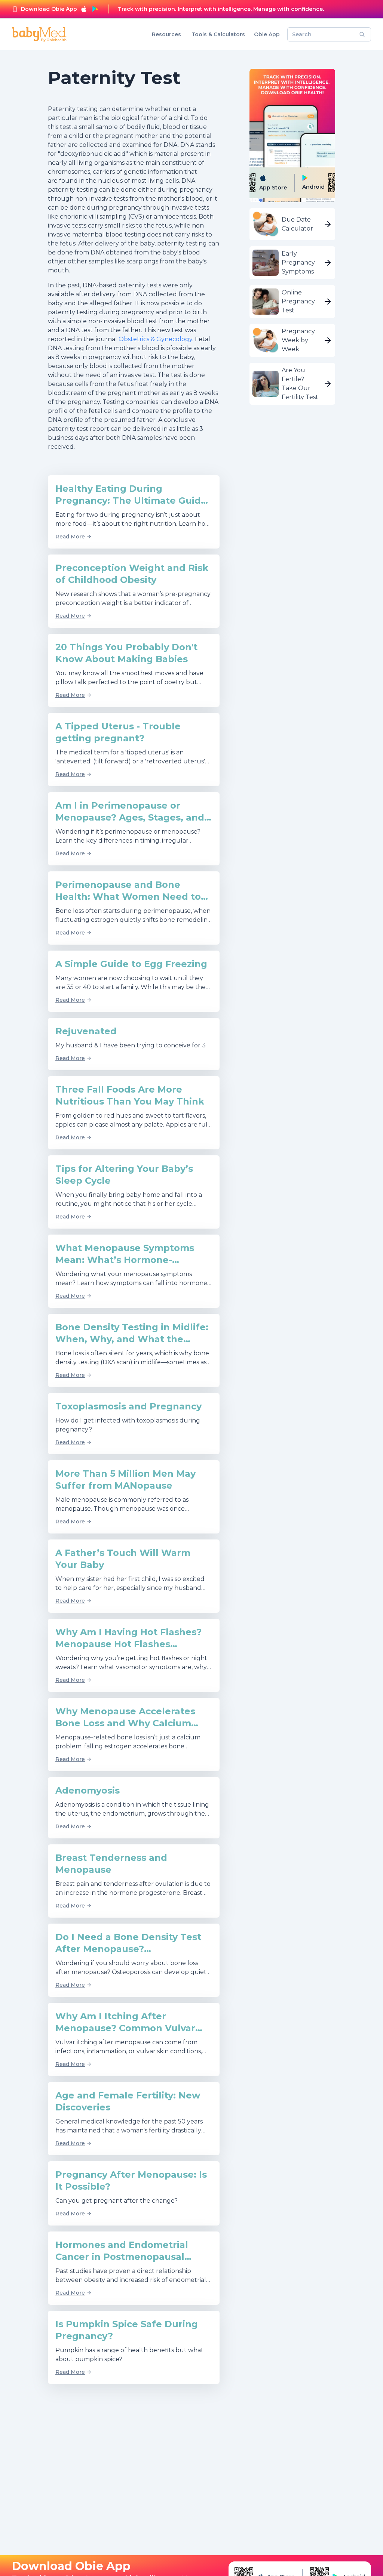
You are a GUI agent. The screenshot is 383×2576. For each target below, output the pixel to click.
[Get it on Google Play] (95, 9)
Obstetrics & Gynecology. (157, 339)
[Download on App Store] (84, 9)
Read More (70, 537)
